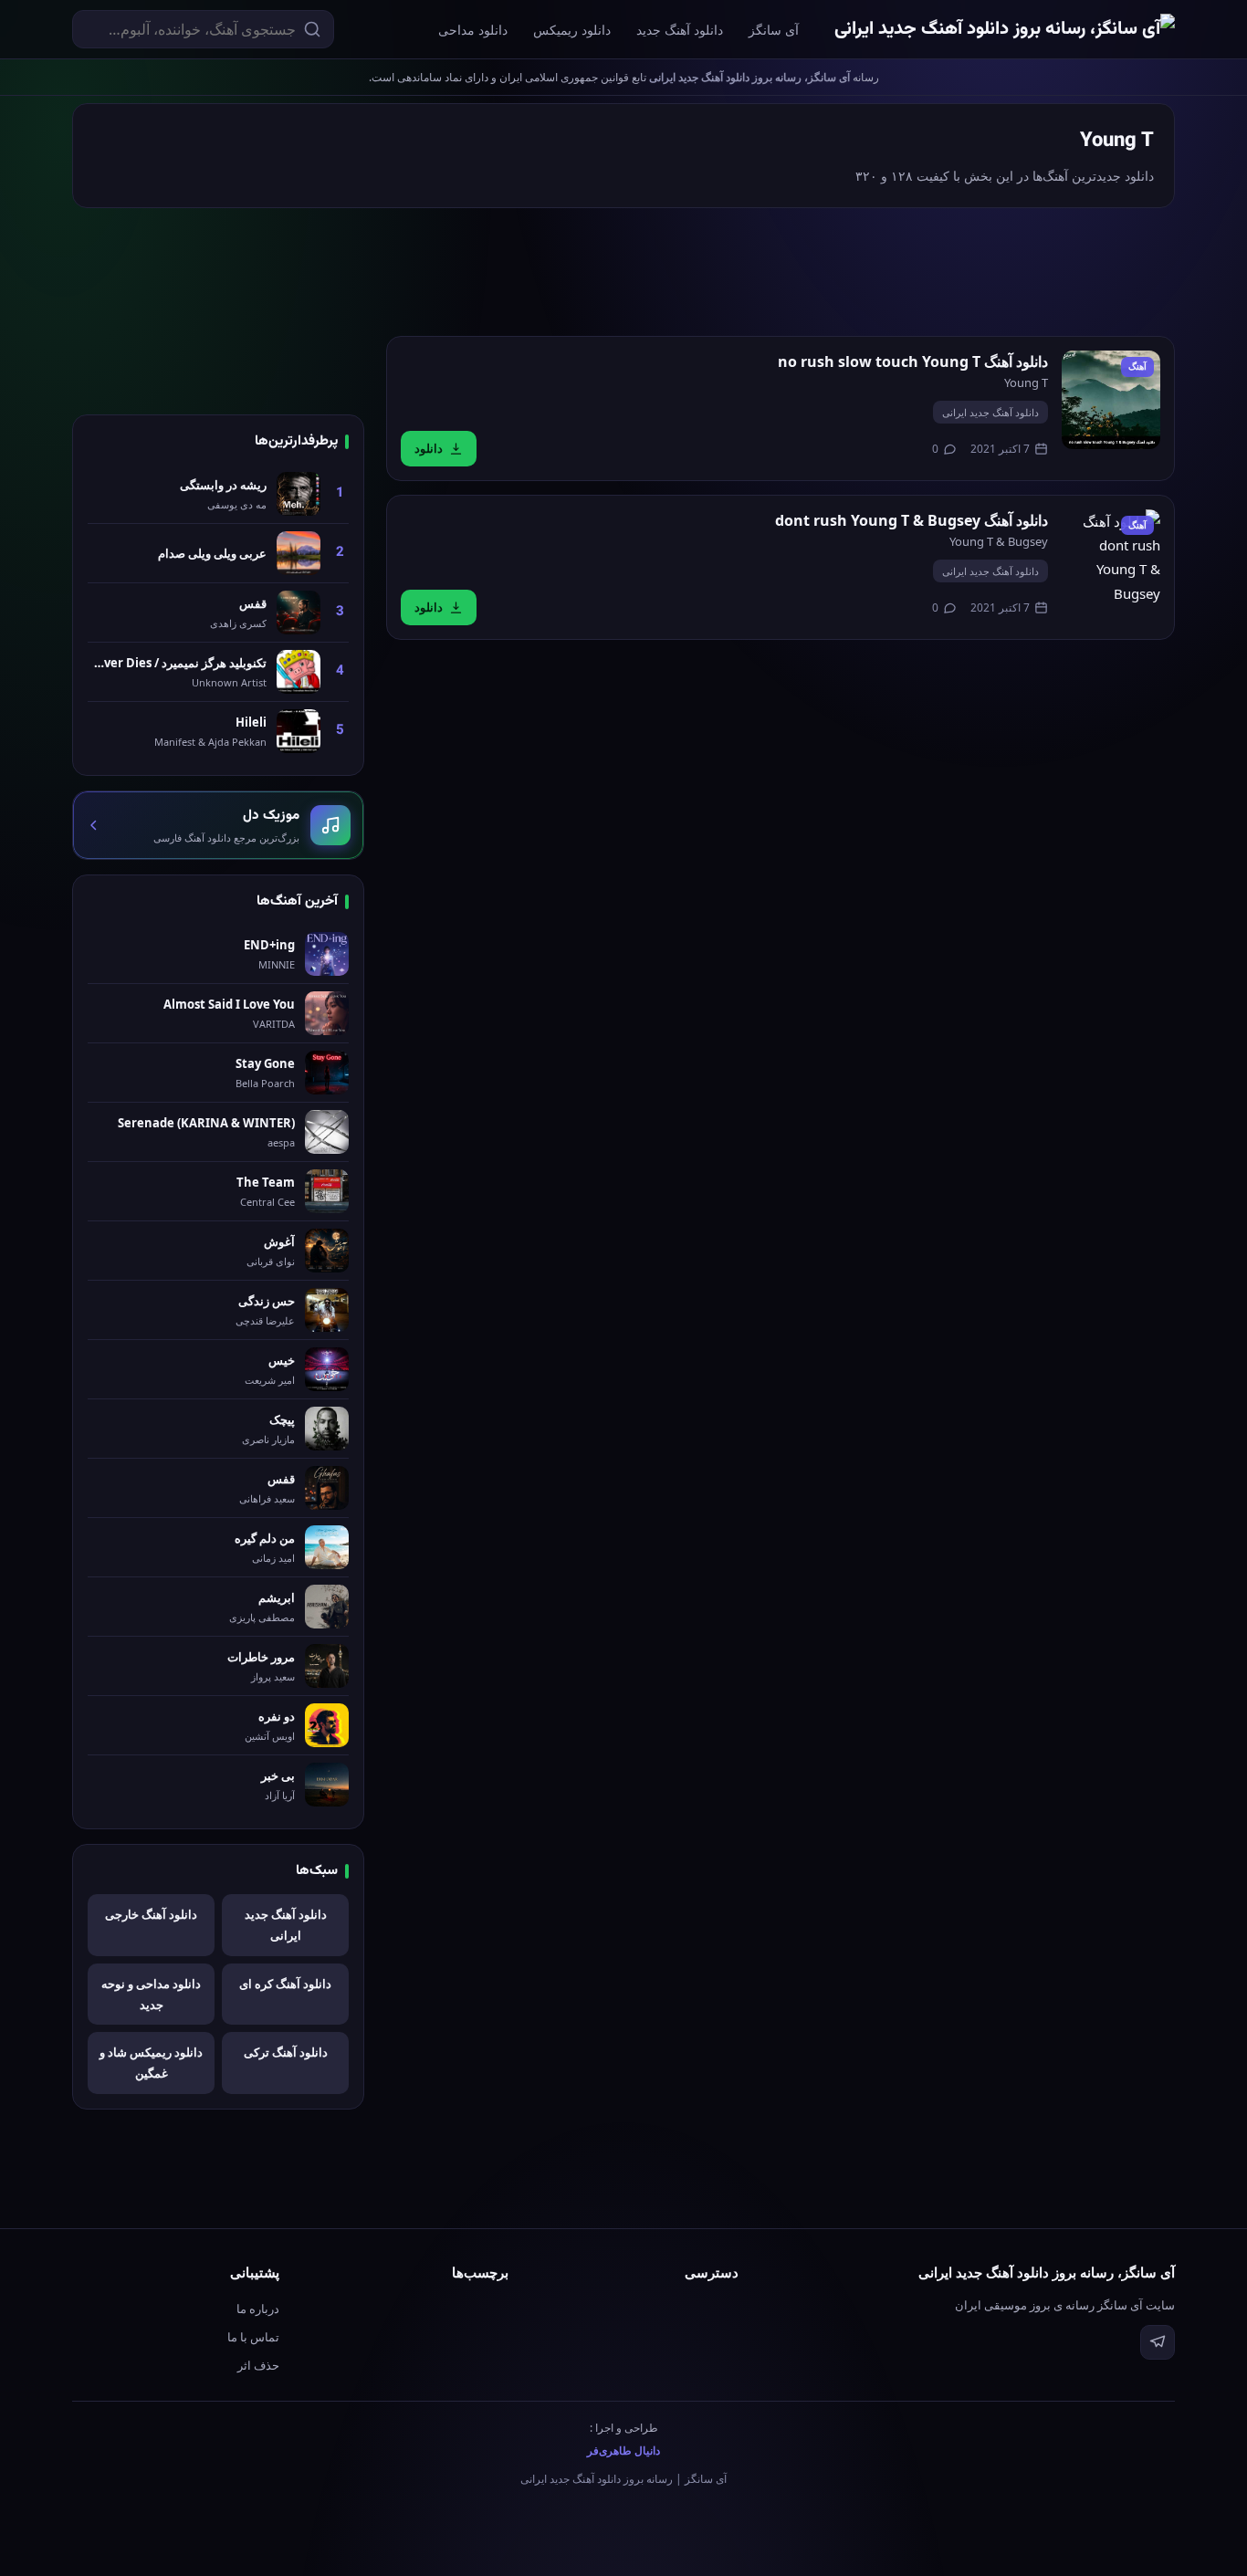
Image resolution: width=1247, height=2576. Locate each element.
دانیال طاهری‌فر (623, 2450)
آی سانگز (774, 30)
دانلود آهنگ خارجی (151, 1914)
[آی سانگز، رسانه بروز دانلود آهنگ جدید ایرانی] (1005, 30)
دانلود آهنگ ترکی (286, 2052)
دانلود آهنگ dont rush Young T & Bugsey (912, 520)
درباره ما (258, 2309)
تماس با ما (253, 2337)
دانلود (429, 448)
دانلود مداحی (473, 30)
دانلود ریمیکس (572, 30)
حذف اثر (258, 2365)
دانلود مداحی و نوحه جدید (151, 1994)
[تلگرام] (1158, 2342)
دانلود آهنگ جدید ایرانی (990, 412)
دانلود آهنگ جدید (680, 30)
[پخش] (1111, 400)
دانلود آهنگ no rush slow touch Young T (913, 361)
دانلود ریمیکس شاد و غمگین (151, 2063)
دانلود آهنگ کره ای (285, 1984)
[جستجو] (312, 29)
